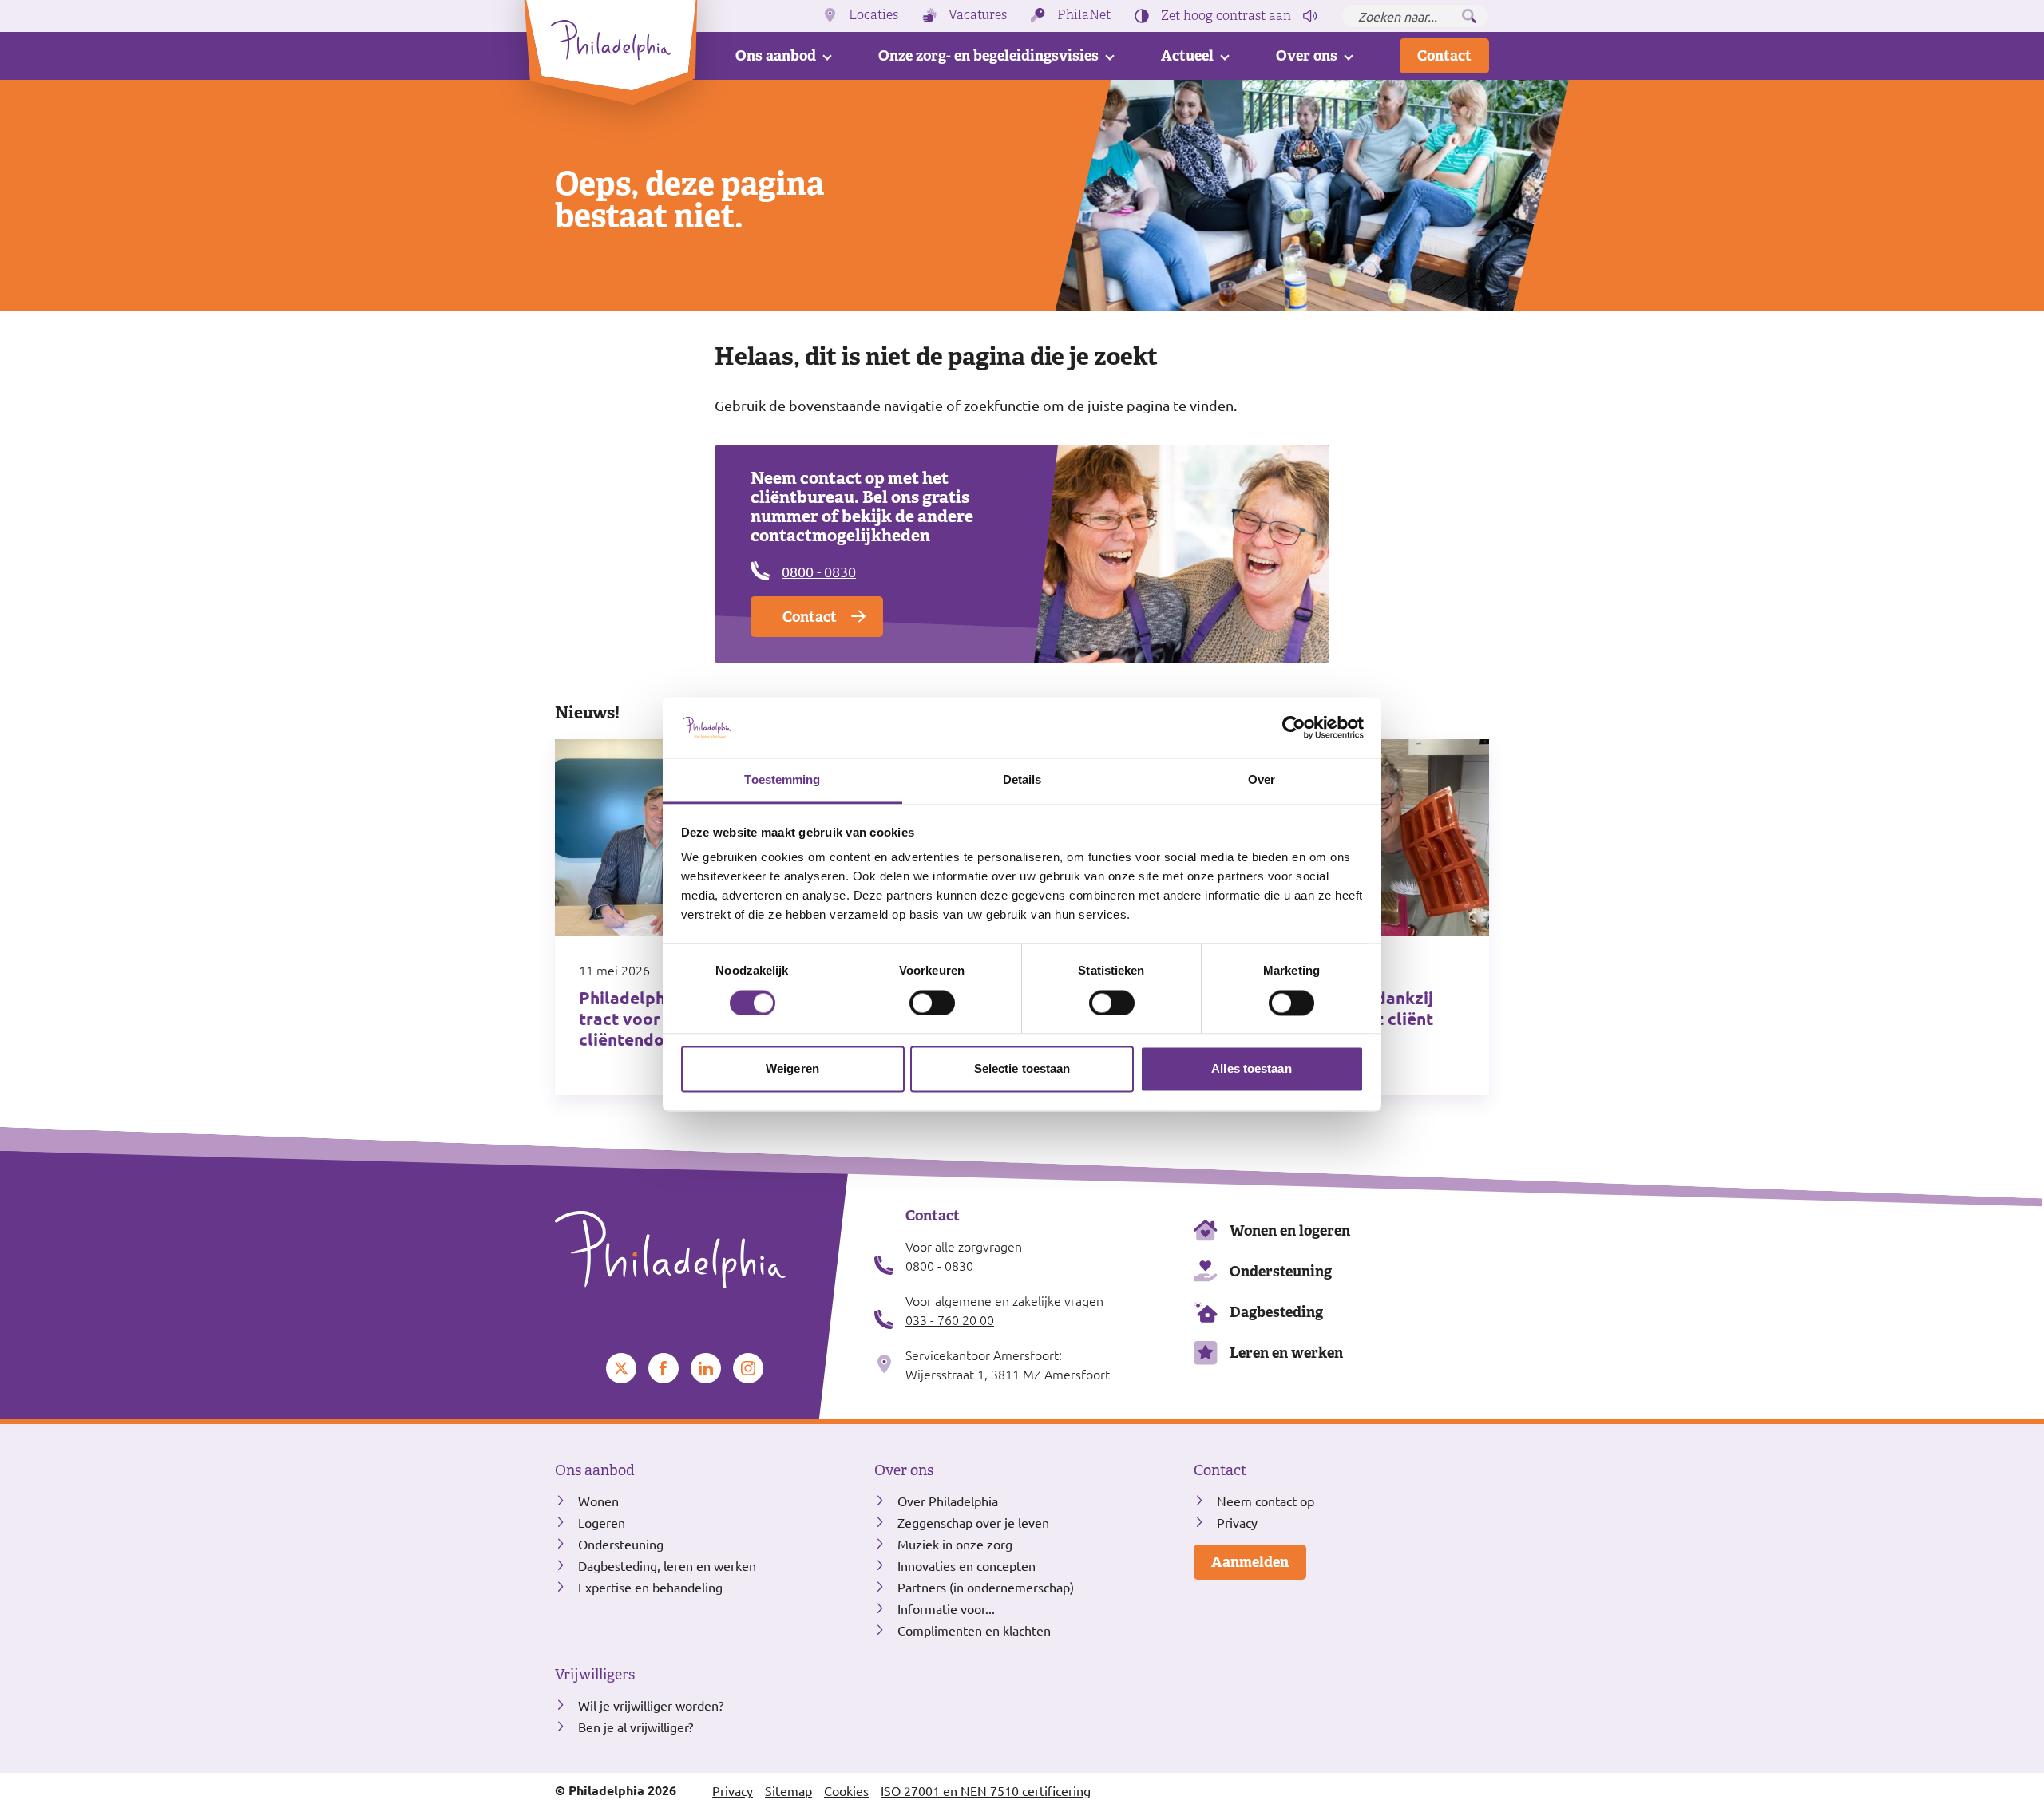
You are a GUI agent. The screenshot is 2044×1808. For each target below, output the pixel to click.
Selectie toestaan (1022, 1069)
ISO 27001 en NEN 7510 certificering (986, 1790)
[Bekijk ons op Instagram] (748, 1368)
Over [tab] (1262, 780)
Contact (1444, 55)
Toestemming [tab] (782, 780)
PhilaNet (1084, 15)
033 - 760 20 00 (950, 1319)
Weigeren (792, 1069)
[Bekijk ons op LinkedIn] (706, 1368)
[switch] (932, 1003)
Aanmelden (1250, 1562)
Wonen (598, 1501)
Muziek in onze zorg (955, 1544)
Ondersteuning (1281, 1271)
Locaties (873, 15)
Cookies (846, 1790)
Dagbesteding (1276, 1312)
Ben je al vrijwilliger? (636, 1727)
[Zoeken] (1469, 16)
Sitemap (788, 1790)
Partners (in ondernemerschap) (986, 1587)
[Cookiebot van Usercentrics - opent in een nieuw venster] (1294, 727)
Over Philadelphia (948, 1501)
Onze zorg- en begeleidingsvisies (988, 55)
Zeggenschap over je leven (973, 1522)
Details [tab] (1022, 780)
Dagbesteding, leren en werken (667, 1565)
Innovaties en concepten (967, 1565)
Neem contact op (1266, 1501)
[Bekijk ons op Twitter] (621, 1368)
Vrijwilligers (595, 1675)
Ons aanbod (776, 55)
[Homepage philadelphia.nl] (703, 1250)
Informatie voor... (946, 1608)
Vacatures (978, 15)
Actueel (1187, 55)
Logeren (602, 1522)
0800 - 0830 (819, 571)
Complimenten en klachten (974, 1630)
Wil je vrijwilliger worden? (651, 1705)
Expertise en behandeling (650, 1587)
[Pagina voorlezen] (1310, 16)
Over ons (1307, 55)
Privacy (1237, 1522)
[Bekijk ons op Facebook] (664, 1368)
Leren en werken (1286, 1353)
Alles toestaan (1251, 1069)
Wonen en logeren (1290, 1230)
